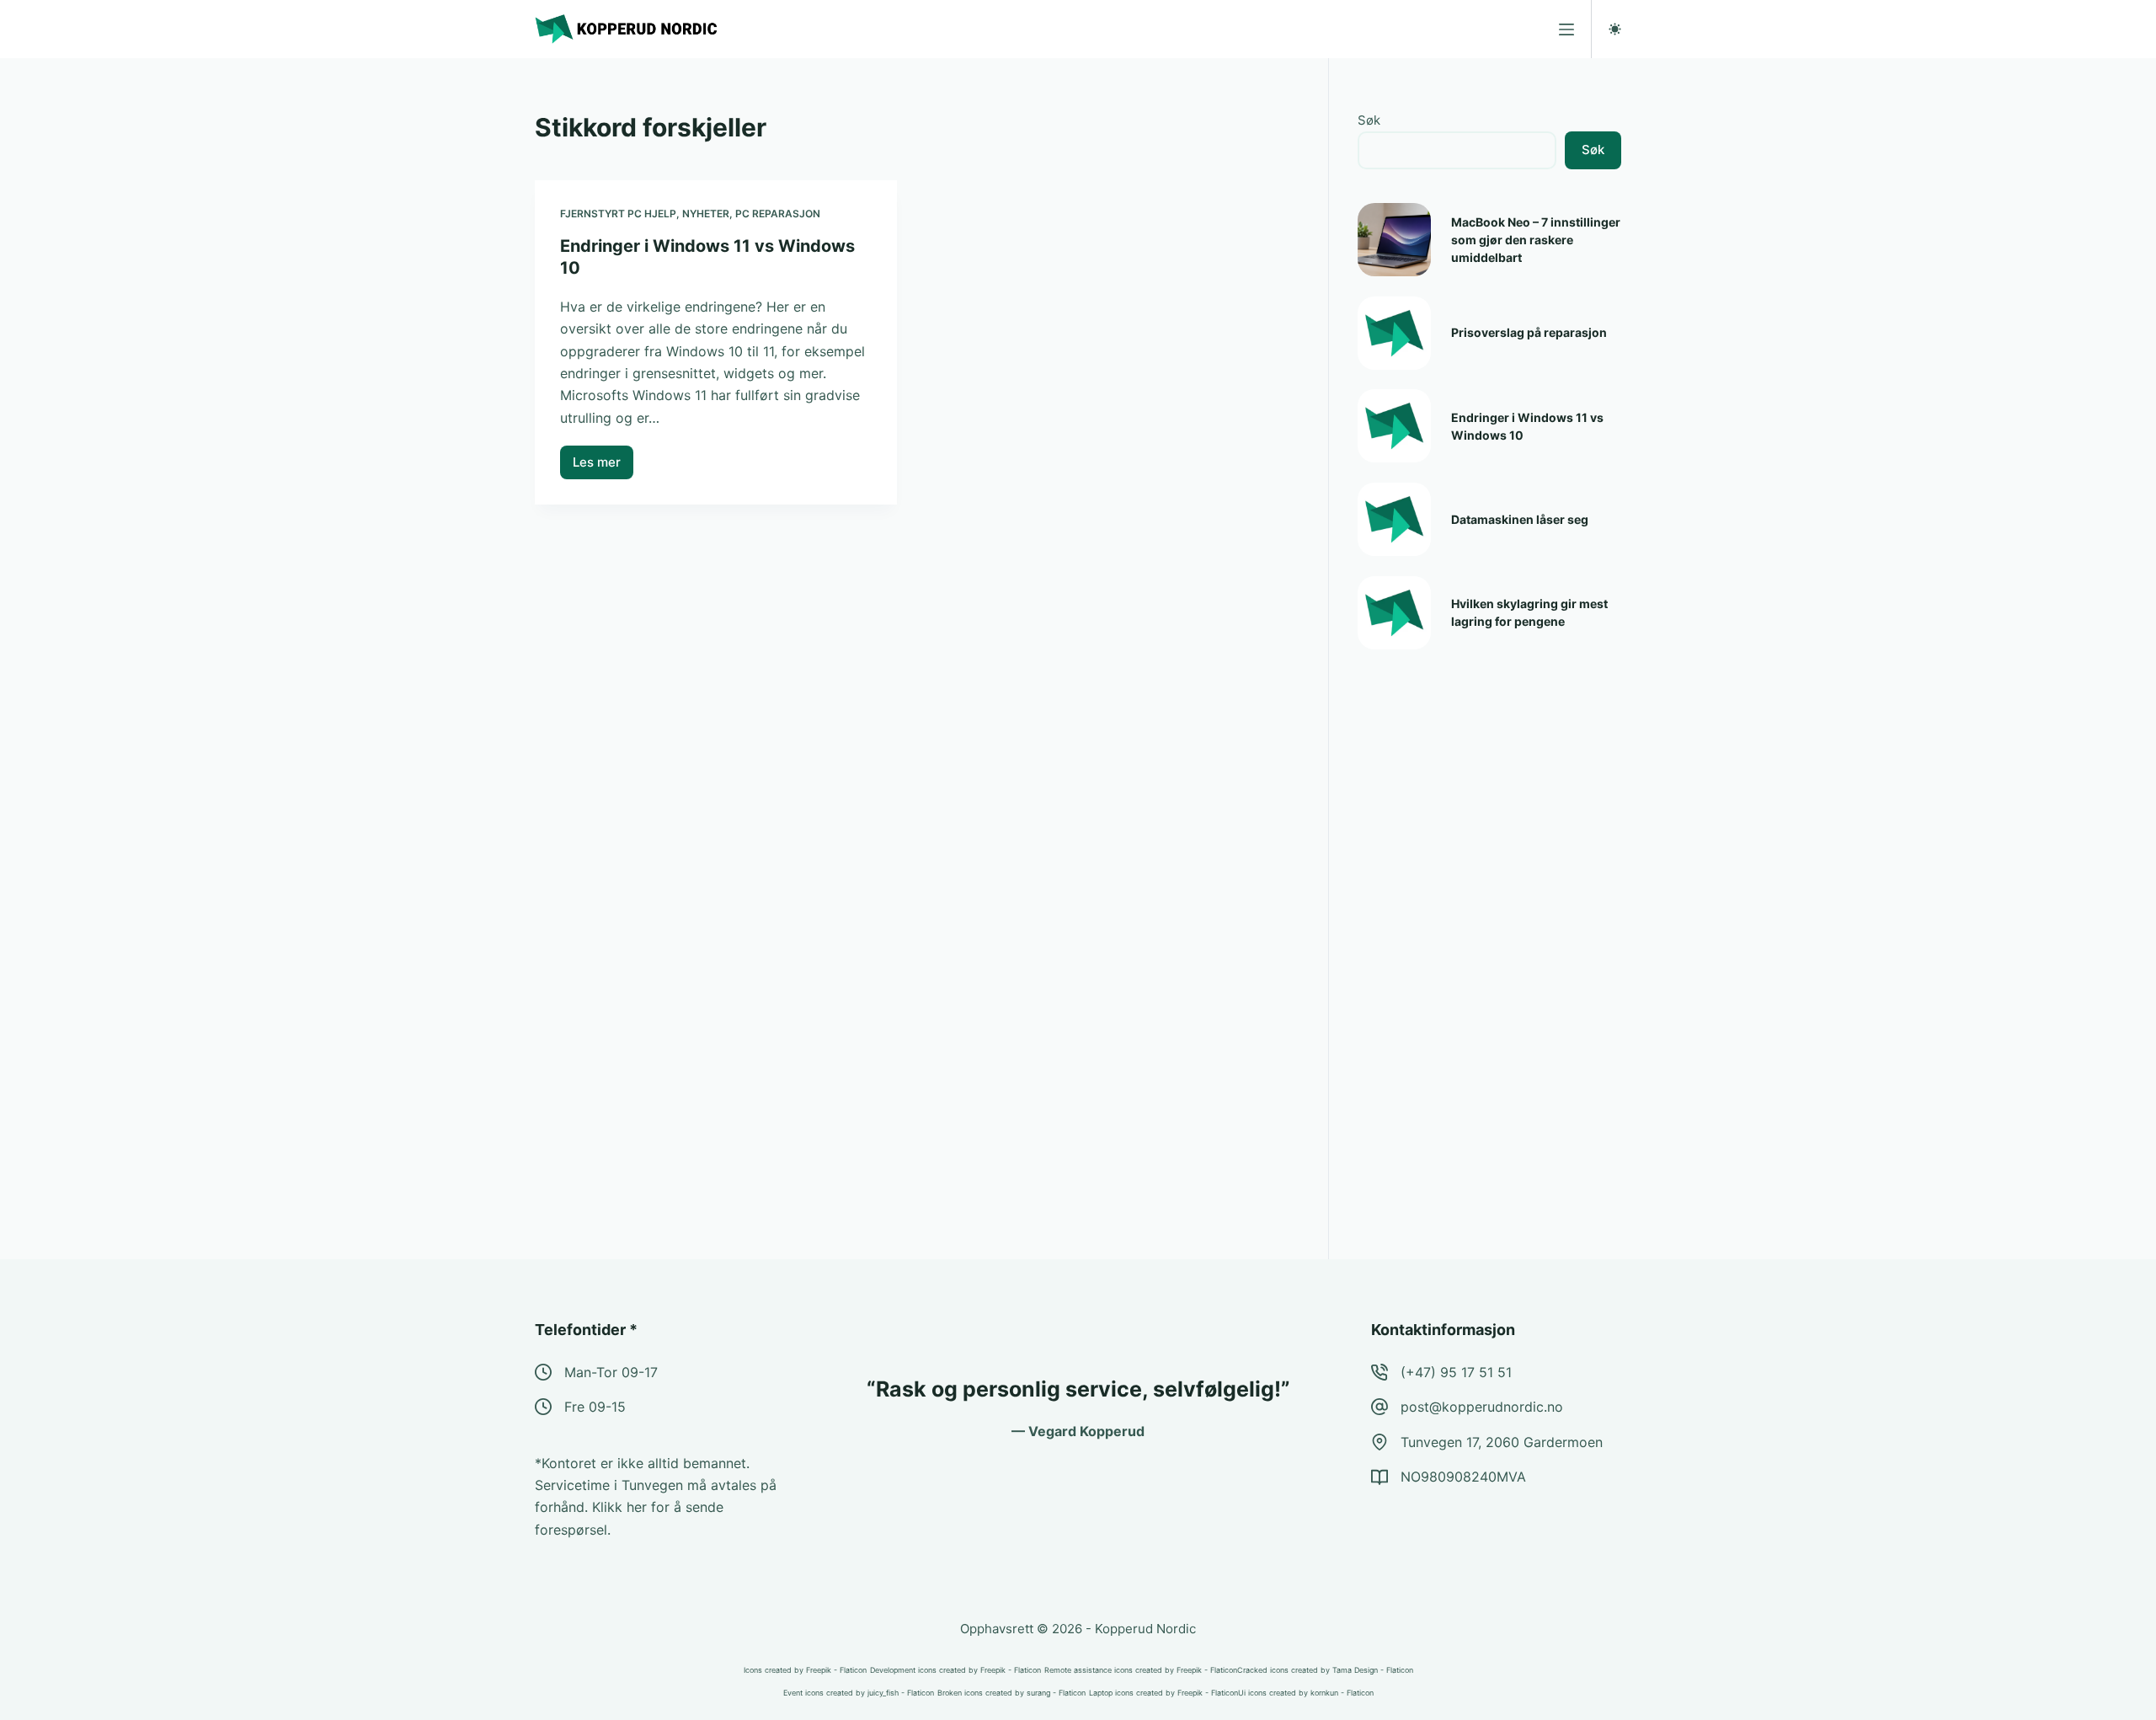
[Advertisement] (1484, 936)
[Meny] (1566, 29)
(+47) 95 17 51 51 (1456, 1372)
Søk (1369, 120)
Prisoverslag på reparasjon (1529, 332)
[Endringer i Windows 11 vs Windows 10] (1394, 426)
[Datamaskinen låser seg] (1394, 519)
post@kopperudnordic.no (1482, 1407)
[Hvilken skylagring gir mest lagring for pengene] (1394, 613)
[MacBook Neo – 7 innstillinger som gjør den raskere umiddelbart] (1394, 240)
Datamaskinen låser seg (1520, 519)
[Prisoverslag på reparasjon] (1394, 333)
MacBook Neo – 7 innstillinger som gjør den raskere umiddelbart (1536, 240)
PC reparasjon (778, 214)
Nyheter (706, 214)
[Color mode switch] (1615, 29)
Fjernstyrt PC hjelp (618, 214)
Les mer (603, 467)
